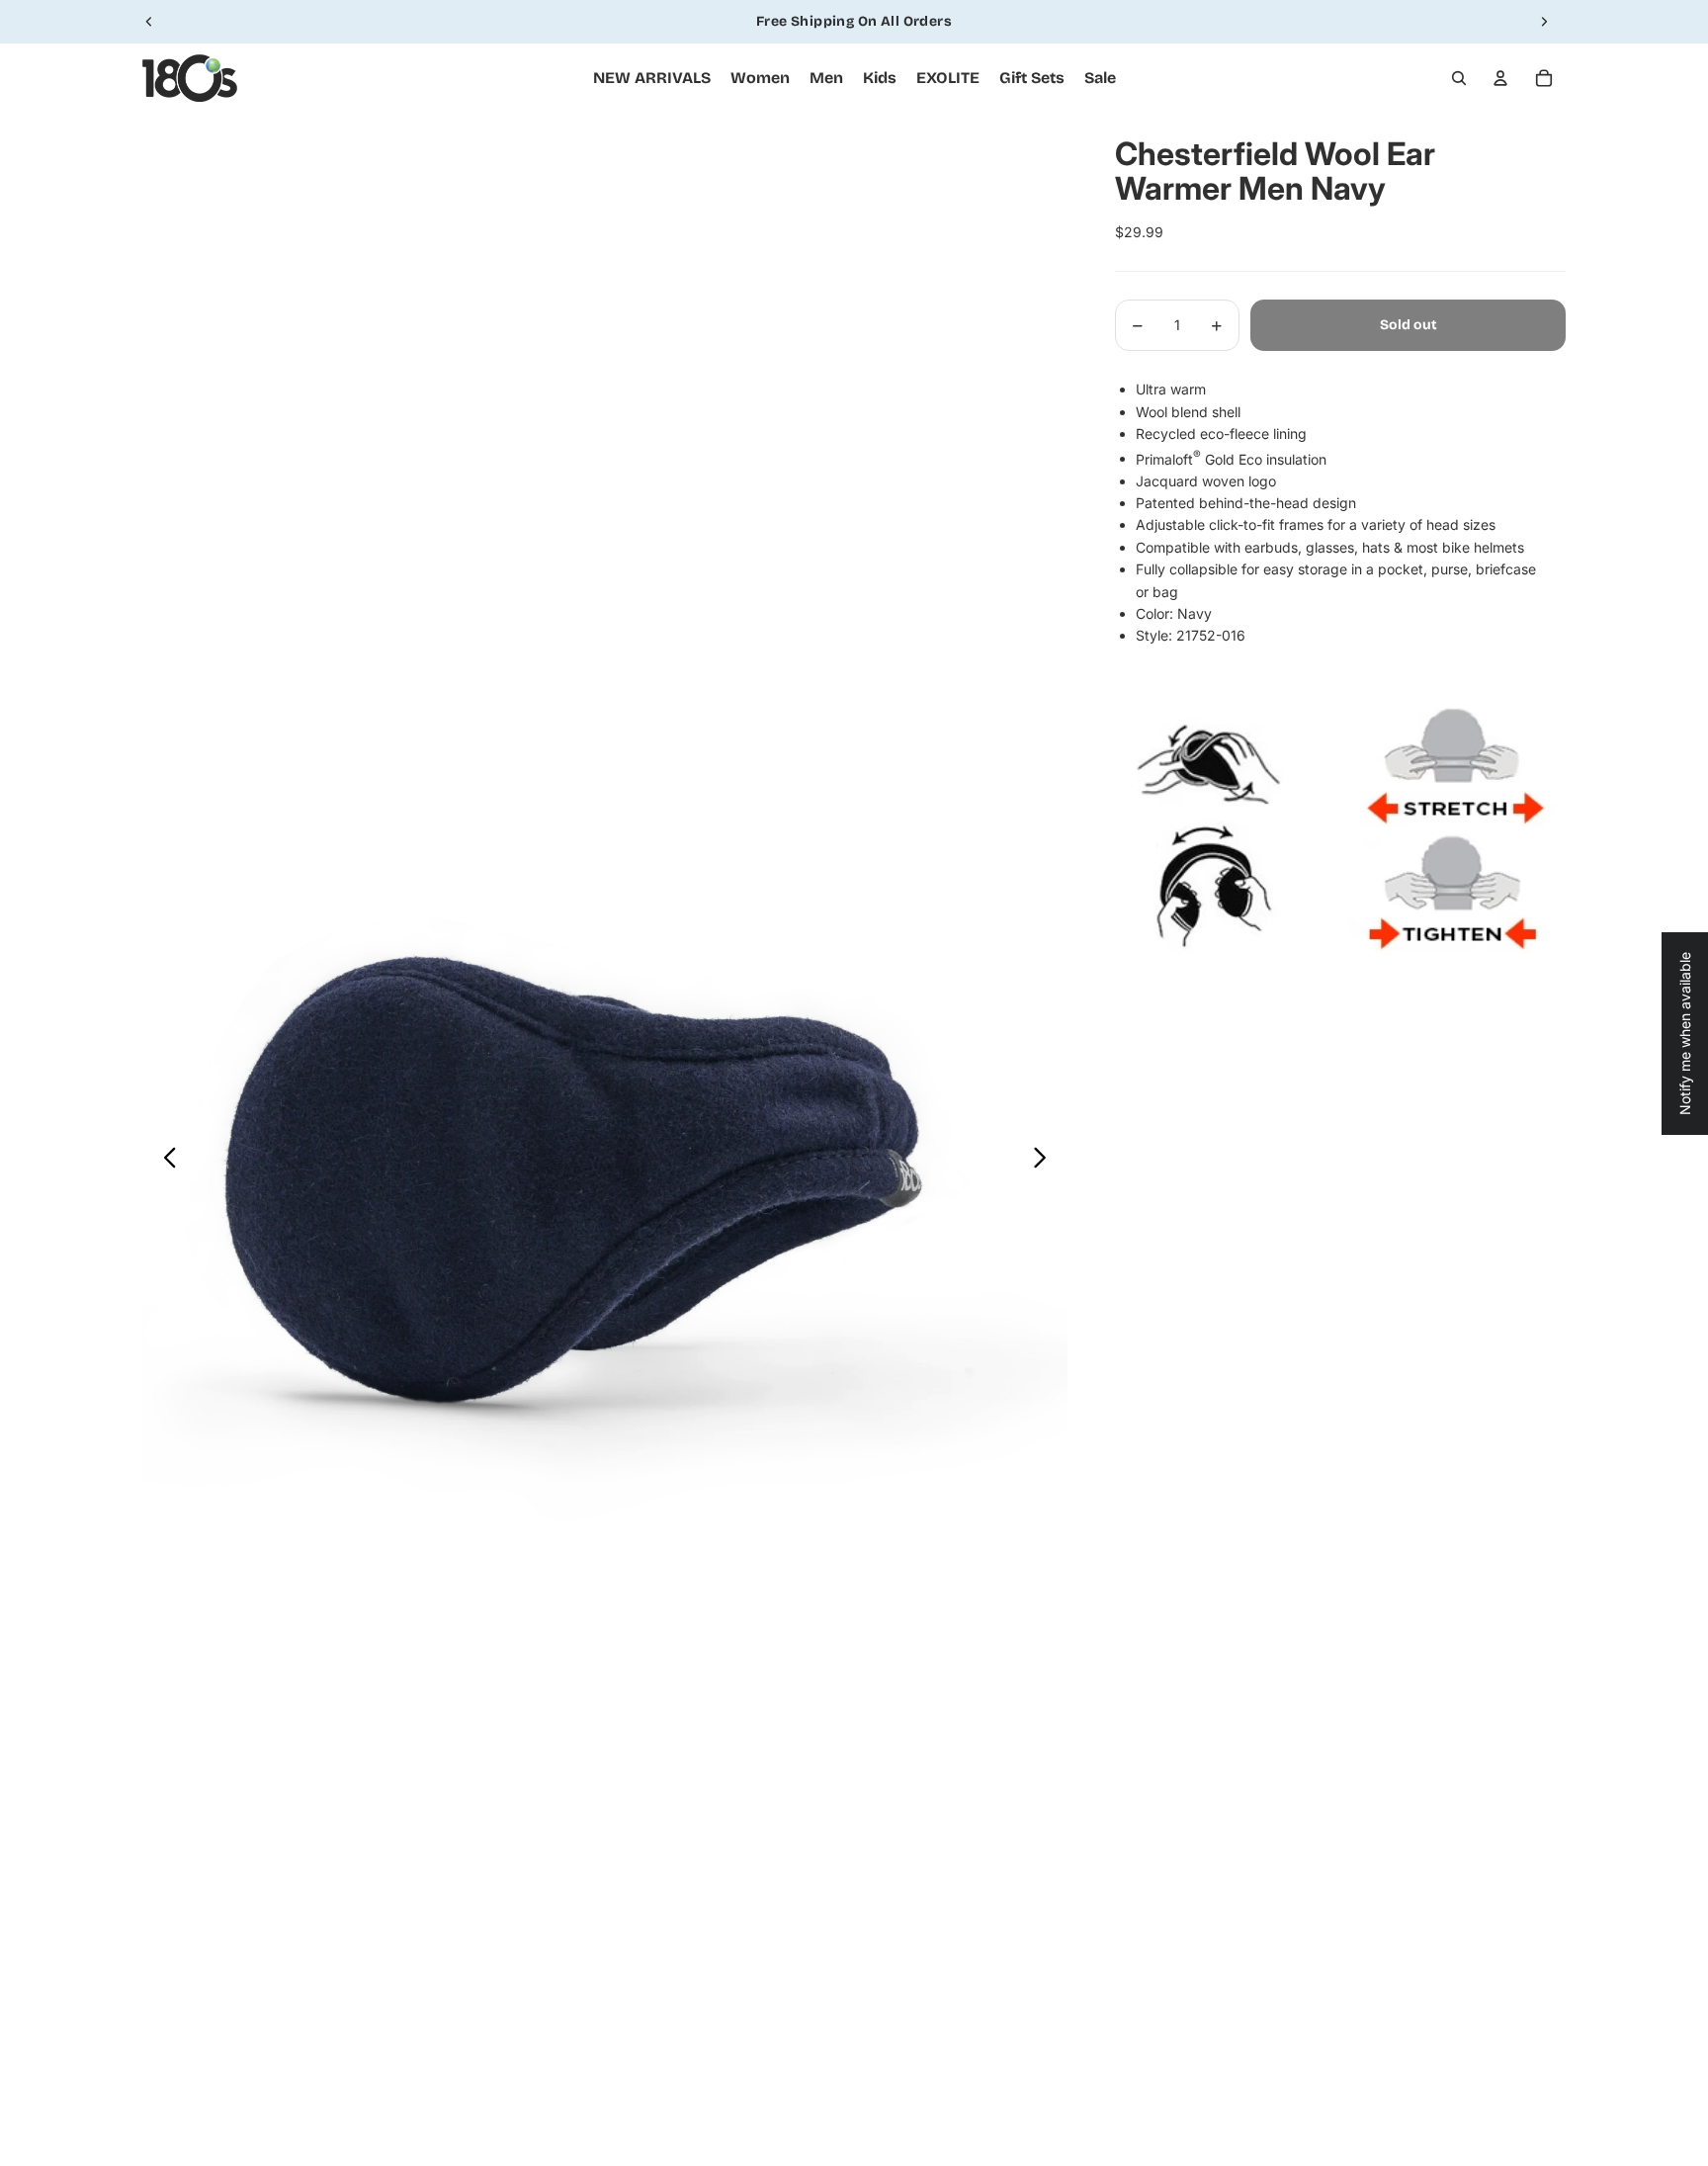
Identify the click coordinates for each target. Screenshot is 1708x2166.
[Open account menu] (1500, 78)
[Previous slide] (149, 22)
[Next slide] (1544, 22)
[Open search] (1459, 78)
